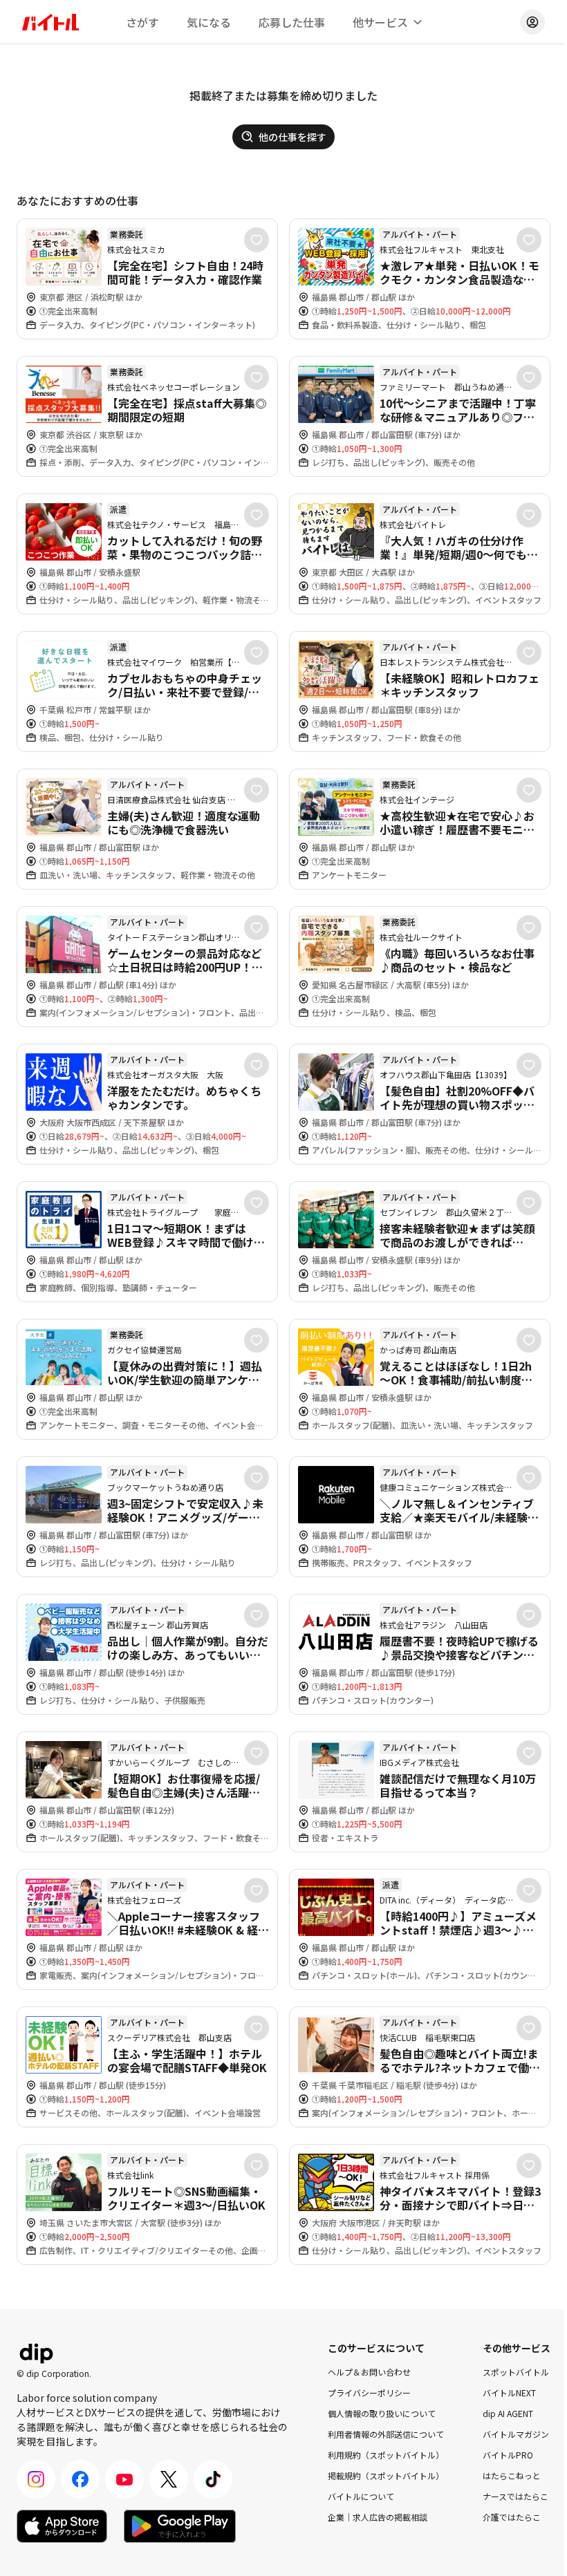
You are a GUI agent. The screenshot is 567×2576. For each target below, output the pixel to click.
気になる (209, 22)
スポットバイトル (516, 2372)
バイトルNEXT (509, 2392)
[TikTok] (213, 2479)
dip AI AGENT (508, 2413)
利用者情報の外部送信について (386, 2434)
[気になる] (257, 240)
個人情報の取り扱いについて (382, 2413)
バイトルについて (361, 2496)
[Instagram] (36, 2479)
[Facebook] (80, 2479)
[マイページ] (532, 22)
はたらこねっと (512, 2475)
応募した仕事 (292, 22)
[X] (169, 2479)
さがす (142, 22)
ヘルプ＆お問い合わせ (369, 2372)
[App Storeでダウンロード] (62, 2526)
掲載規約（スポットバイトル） (386, 2475)
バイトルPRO (508, 2455)
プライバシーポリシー (369, 2392)
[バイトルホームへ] (50, 22)
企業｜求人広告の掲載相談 (378, 2517)
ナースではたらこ (515, 2496)
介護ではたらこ (512, 2517)
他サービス (380, 22)
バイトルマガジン (516, 2434)
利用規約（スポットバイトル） (386, 2455)
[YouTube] (124, 2479)
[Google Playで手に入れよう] (180, 2526)
